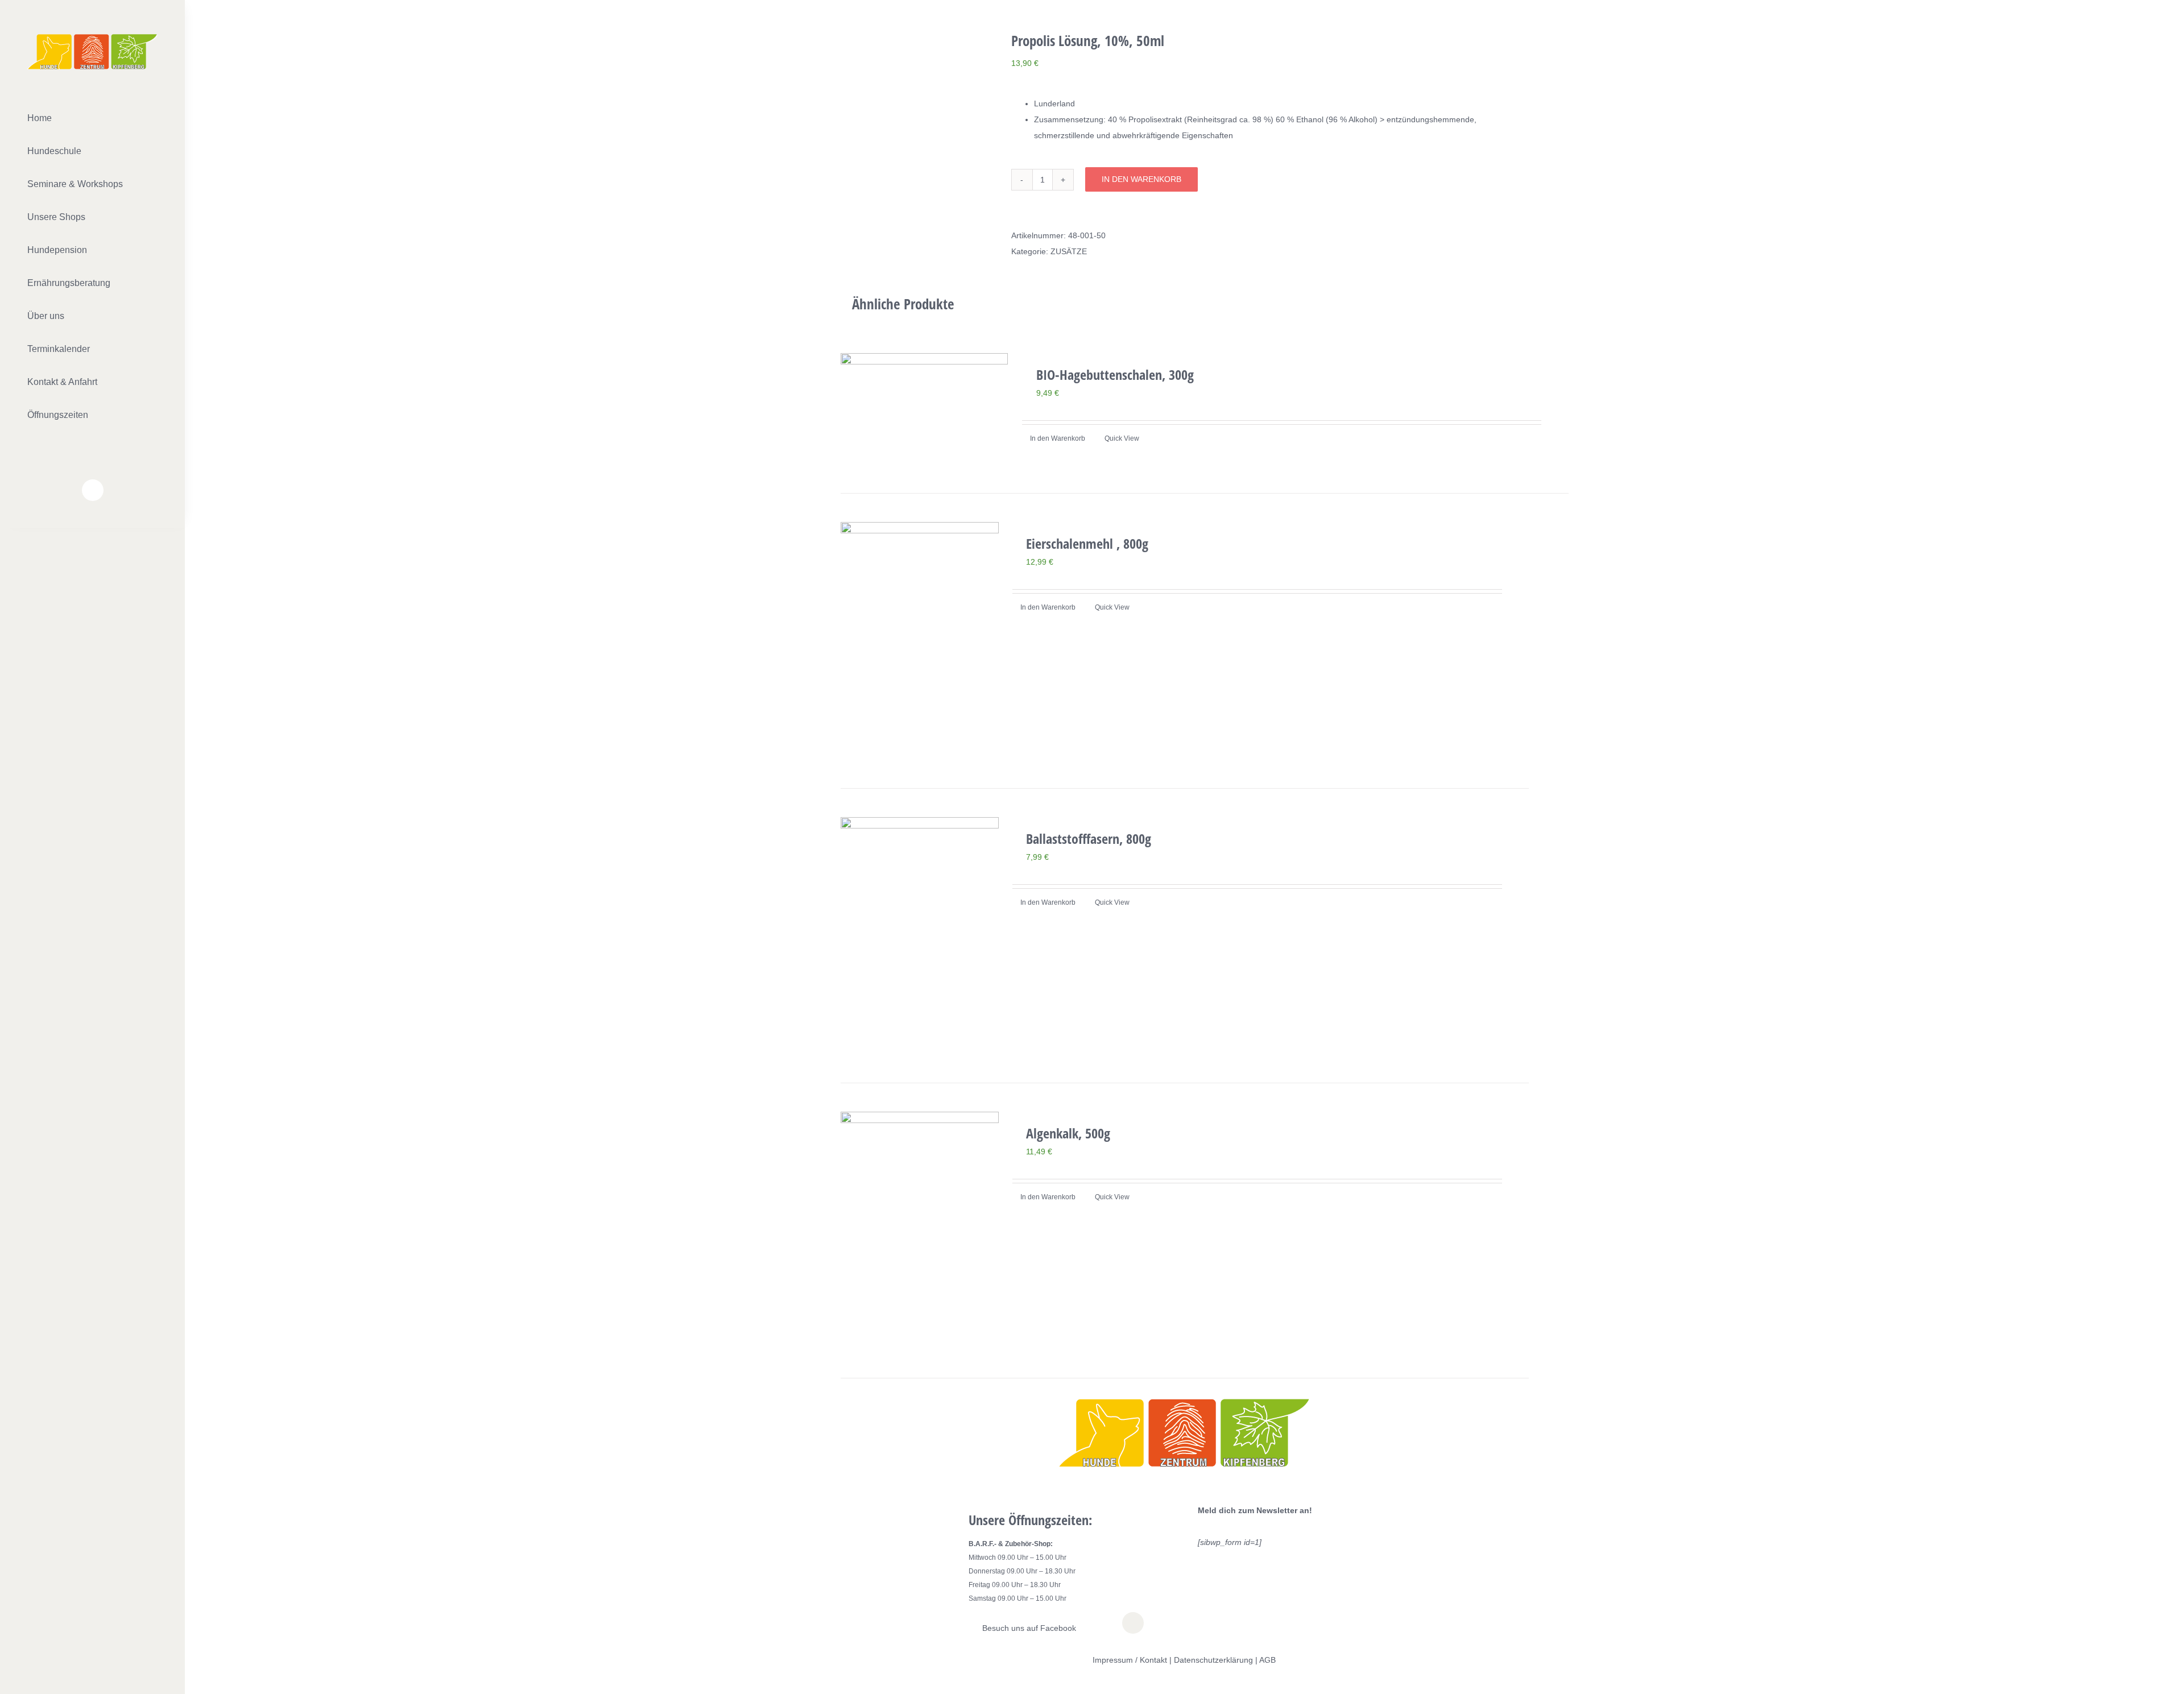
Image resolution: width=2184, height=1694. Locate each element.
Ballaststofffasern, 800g (1089, 838)
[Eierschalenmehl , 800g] (920, 641)
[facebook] (93, 490)
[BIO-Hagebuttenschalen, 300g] (924, 409)
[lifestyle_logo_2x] (92, 38)
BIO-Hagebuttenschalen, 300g (1115, 374)
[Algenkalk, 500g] (920, 1231)
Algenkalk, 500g (1068, 1133)
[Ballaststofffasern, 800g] (920, 936)
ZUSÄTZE (1069, 251)
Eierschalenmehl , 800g (1087, 543)
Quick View (1122, 438)
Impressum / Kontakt (1130, 1660)
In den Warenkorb (1141, 179)
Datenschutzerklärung (1213, 1660)
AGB (1267, 1660)
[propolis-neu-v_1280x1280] (923, 39)
